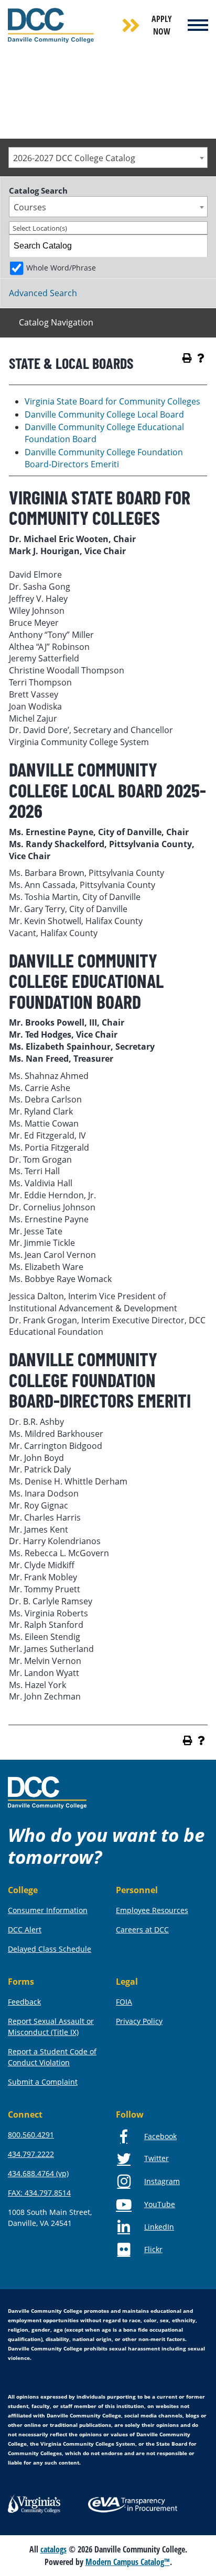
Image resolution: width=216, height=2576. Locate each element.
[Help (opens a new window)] (201, 358)
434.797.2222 (31, 2154)
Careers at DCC (142, 1930)
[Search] (197, 246)
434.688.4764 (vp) (38, 2173)
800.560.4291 (31, 2135)
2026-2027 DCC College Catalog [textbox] (74, 158)
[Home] (47, 1792)
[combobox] (108, 158)
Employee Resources (152, 1910)
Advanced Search (43, 293)
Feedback (24, 2002)
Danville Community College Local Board (104, 414)
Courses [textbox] (30, 207)
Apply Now (162, 25)
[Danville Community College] (51, 25)
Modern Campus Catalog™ (128, 2562)
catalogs (53, 2549)
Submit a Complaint (43, 2082)
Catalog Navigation (56, 322)
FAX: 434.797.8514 (39, 2193)
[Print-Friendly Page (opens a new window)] (187, 358)
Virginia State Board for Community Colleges (112, 401)
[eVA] (133, 2504)
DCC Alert (25, 1930)
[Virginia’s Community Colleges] (34, 2503)
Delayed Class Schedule (50, 1949)
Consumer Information (48, 1910)
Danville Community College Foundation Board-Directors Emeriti (104, 458)
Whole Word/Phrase (61, 268)
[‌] (198, 25)
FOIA (124, 2002)
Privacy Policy (139, 2021)
